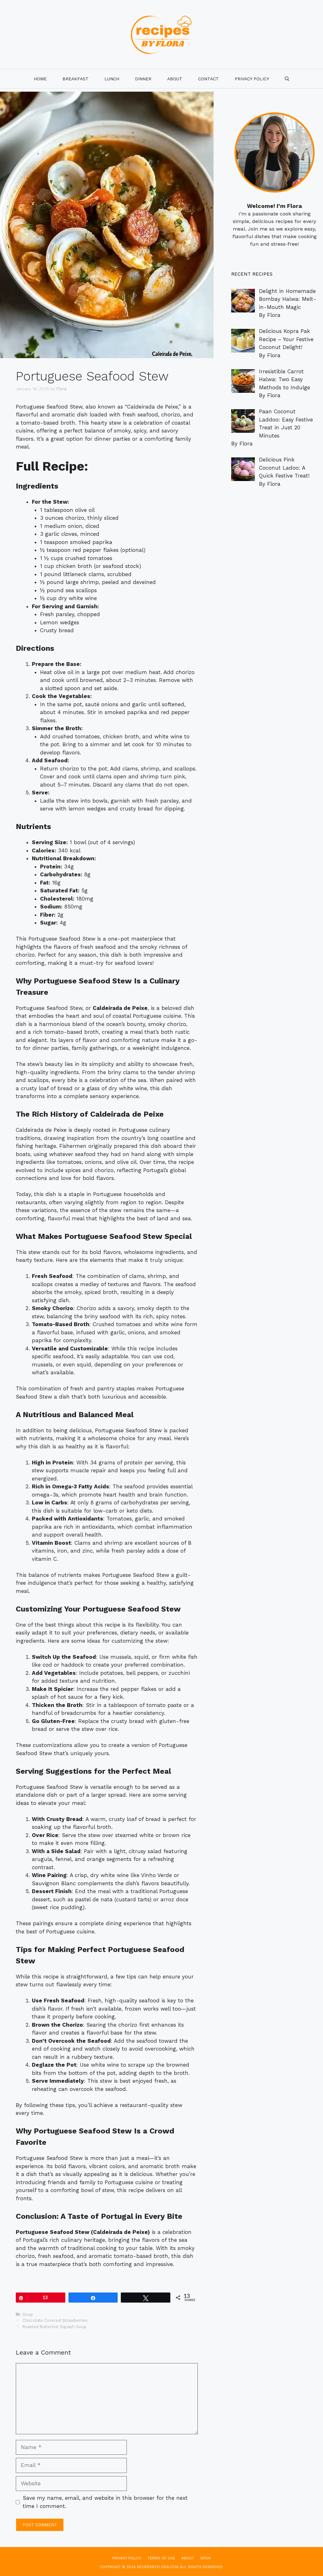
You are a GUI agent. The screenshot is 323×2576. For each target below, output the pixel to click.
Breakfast (76, 79)
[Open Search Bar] (287, 79)
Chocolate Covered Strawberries (55, 2320)
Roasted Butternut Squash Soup (54, 2327)
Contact (208, 79)
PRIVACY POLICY (252, 79)
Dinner (143, 79)
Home (40, 79)
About (175, 79)
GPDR (206, 2558)
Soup (28, 2314)
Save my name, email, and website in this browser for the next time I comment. (105, 2502)
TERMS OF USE (161, 2558)
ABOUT (188, 2558)
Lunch (112, 79)
